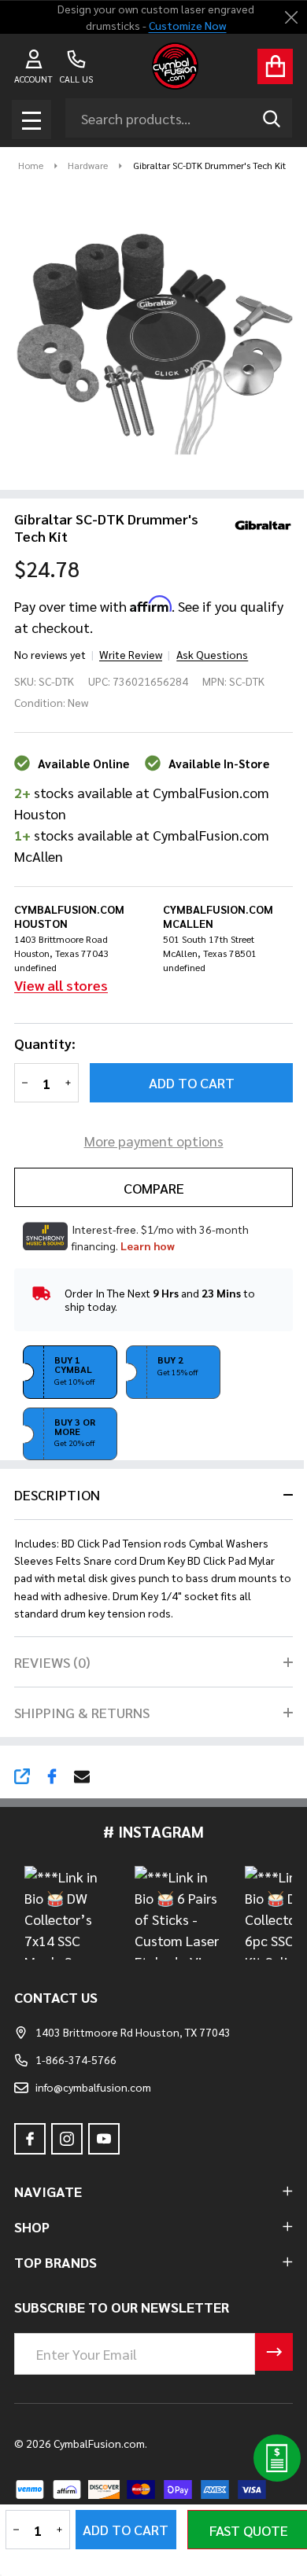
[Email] (82, 1776)
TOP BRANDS (55, 2262)
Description (57, 1494)
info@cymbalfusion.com (93, 2087)
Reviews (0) (52, 1662)
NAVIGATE (48, 2191)
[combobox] (179, 118)
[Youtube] (104, 2139)
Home (31, 165)
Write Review (131, 654)
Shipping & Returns (82, 1712)
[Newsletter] (274, 2352)
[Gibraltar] (257, 523)
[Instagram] (67, 2139)
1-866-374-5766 (76, 2059)
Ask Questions (212, 654)
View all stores (61, 985)
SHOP (32, 2226)
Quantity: (45, 1043)
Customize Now (187, 25)
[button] (70, 1372)
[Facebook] (52, 1776)
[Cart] (275, 66)
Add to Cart (192, 1082)
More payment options (154, 1141)
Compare (154, 1188)
